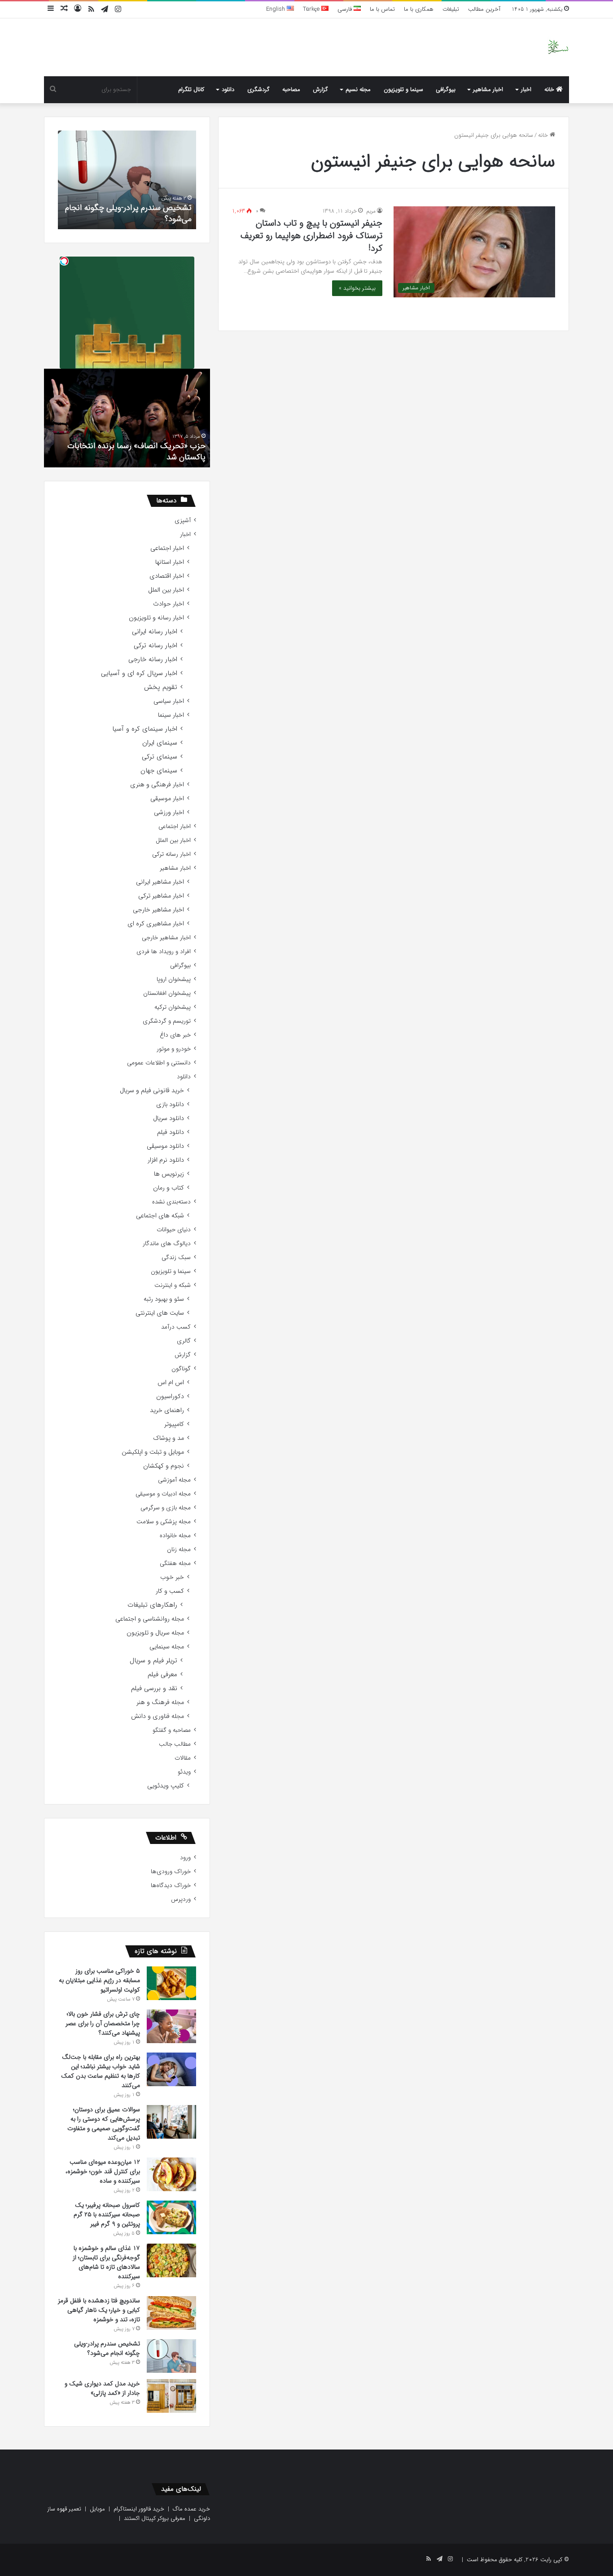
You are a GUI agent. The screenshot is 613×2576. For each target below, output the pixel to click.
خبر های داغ (175, 1035)
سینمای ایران (160, 743)
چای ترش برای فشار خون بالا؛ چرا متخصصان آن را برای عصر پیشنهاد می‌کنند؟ (103, 2023)
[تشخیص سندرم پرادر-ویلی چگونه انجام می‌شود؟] (171, 2356)
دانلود (228, 89)
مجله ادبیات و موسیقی (163, 1494)
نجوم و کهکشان (164, 1466)
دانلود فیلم (171, 1132)
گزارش (320, 89)
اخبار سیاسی (169, 701)
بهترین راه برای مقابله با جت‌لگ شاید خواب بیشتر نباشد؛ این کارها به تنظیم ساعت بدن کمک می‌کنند (101, 2071)
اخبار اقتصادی (167, 576)
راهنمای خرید (167, 1410)
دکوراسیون (170, 1397)
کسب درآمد (176, 1327)
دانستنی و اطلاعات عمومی (159, 1063)
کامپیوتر (174, 1424)
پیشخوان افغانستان (167, 993)
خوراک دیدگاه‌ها (171, 1885)
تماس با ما (382, 9)
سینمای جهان (159, 771)
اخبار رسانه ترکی (155, 646)
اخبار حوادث (169, 604)
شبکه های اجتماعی (160, 1216)
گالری (184, 1341)
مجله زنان (179, 1550)
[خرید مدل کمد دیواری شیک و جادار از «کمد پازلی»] (171, 2396)
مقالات (183, 1758)
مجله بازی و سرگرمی (166, 1508)
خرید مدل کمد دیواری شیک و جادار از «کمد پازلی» (102, 2388)
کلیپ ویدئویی (166, 1786)
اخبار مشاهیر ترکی (161, 896)
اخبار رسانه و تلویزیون (156, 618)
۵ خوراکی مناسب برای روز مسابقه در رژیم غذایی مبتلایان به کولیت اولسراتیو (99, 1980)
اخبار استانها (170, 562)
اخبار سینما (171, 715)
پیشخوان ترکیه (173, 1007)
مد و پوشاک (169, 1438)
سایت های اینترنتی (160, 1313)
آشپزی (183, 521)
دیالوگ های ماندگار (167, 1244)
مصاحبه (291, 89)
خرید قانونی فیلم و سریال (152, 1091)
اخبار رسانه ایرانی (155, 632)
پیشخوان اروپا (174, 979)
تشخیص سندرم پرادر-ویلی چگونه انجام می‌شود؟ (128, 213)
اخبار (526, 89)
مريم (371, 211)
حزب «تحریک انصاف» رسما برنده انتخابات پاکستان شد (136, 451)
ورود (185, 1858)
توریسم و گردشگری (167, 1021)
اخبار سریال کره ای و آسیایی (139, 673)
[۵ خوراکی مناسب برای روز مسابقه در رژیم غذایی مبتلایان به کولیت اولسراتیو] (171, 1983)
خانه (550, 89)
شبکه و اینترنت (173, 1285)
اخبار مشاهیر (488, 89)
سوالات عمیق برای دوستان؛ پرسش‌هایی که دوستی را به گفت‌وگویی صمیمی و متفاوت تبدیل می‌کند (104, 2124)
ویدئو (184, 1772)
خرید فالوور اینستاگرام (139, 2509)
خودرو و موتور (174, 1049)
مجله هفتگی (175, 1563)
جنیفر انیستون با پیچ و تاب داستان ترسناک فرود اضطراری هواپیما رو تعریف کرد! (311, 236)
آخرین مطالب (484, 9)
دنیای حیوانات (174, 1230)
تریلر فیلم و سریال (153, 1661)
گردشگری (258, 89)
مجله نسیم (358, 89)
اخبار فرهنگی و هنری (157, 785)
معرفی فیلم (162, 1675)
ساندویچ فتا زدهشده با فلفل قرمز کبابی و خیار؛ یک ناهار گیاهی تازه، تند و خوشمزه (99, 2310)
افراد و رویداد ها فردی (164, 952)
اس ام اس (171, 1383)
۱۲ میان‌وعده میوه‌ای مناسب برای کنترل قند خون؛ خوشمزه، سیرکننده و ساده (103, 2171)
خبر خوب (172, 1577)
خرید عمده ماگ (191, 2509)
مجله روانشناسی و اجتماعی (150, 1619)
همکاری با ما (419, 9)
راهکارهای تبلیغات (152, 1605)
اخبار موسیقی (167, 799)
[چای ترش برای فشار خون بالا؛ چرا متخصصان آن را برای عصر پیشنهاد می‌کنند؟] (171, 2026)
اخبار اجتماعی (167, 548)
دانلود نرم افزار (166, 1160)
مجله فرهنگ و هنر (160, 1702)
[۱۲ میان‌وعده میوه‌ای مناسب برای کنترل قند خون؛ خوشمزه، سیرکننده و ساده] (171, 2174)
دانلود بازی (170, 1105)
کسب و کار (170, 1591)
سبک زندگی (176, 1257)
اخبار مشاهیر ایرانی (160, 882)
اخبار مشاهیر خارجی (158, 910)
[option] (127, 180)
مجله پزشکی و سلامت (164, 1522)
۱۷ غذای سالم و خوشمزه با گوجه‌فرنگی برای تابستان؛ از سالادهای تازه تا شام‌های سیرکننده (106, 2262)
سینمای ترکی (160, 757)
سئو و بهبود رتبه (164, 1299)
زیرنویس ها (169, 1174)
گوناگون (181, 1369)
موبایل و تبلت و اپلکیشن (153, 1452)
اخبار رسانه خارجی (153, 660)
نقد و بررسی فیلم (154, 1689)
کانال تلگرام (191, 89)
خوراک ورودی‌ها (171, 1872)
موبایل (97, 2509)
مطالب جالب (175, 1744)
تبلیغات (451, 9)
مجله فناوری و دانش (158, 1716)
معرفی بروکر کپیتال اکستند (155, 2518)
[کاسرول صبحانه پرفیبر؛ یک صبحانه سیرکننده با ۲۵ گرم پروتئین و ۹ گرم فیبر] (171, 2217)
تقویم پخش (161, 687)
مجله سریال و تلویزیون (155, 1633)
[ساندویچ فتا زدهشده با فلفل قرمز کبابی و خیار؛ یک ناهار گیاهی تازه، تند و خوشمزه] (171, 2313)
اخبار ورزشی (169, 813)
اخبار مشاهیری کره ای (156, 924)
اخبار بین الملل (166, 590)
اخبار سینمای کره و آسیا (145, 729)
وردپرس (181, 1899)
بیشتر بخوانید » (357, 288)
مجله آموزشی (174, 1480)
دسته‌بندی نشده (171, 1202)
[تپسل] (64, 261)
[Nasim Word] (558, 47)
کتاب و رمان (169, 1188)
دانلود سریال (169, 1118)
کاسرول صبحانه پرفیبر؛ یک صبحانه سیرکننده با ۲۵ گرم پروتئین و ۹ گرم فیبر (107, 2214)
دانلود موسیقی (165, 1146)
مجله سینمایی (167, 1647)
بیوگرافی (446, 89)
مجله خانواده (175, 1536)
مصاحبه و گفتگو (172, 1730)
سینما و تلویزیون (403, 89)
